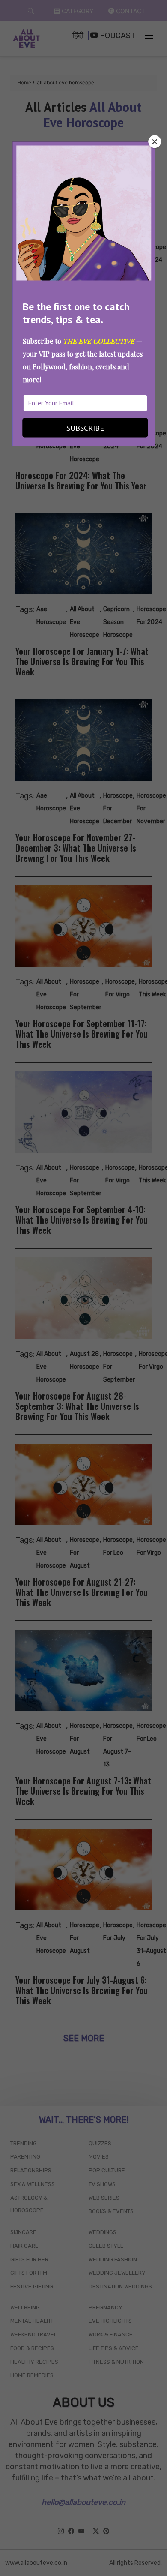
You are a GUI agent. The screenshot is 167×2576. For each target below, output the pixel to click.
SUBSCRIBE (85, 428)
